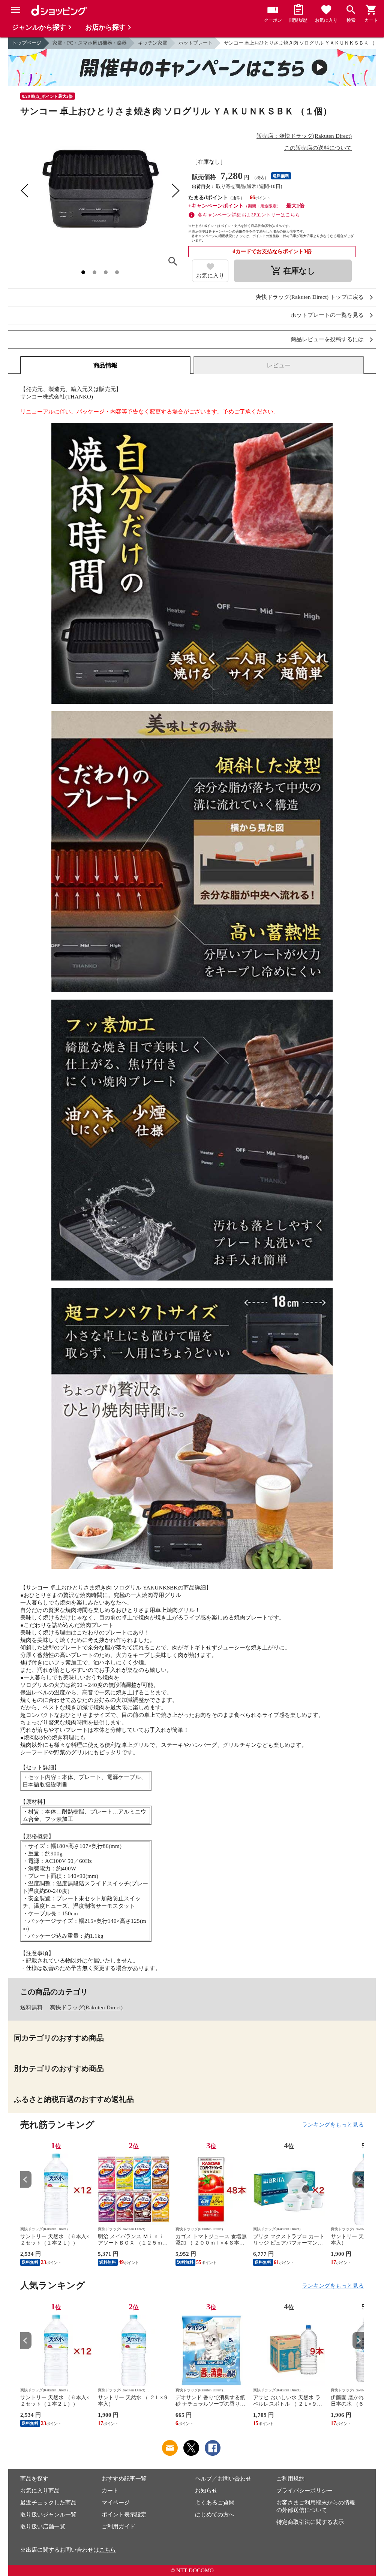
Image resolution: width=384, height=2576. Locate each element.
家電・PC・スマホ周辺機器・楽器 (90, 43)
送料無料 (31, 2007)
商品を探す (34, 2479)
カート (110, 2491)
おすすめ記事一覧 (124, 2479)
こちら (107, 2550)
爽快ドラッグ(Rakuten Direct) (86, 2007)
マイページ (116, 2503)
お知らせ (206, 2491)
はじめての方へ (215, 2515)
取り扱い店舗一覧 (43, 2527)
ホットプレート (196, 43)
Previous (26, 2180)
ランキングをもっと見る (333, 2125)
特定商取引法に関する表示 (310, 2522)
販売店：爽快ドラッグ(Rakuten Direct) (304, 136)
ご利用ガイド (118, 2527)
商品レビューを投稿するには (327, 340)
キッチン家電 (153, 43)
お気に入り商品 (40, 2491)
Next (358, 2180)
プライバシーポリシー (304, 2491)
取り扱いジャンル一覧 (48, 2515)
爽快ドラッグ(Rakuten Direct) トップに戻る (310, 297)
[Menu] (16, 10)
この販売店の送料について (318, 148)
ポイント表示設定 (124, 2515)
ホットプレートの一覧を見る (327, 315)
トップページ (27, 43)
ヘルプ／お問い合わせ (223, 2479)
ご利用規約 (290, 2479)
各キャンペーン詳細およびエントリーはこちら (249, 215)
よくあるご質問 (215, 2503)
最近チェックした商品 (48, 2503)
